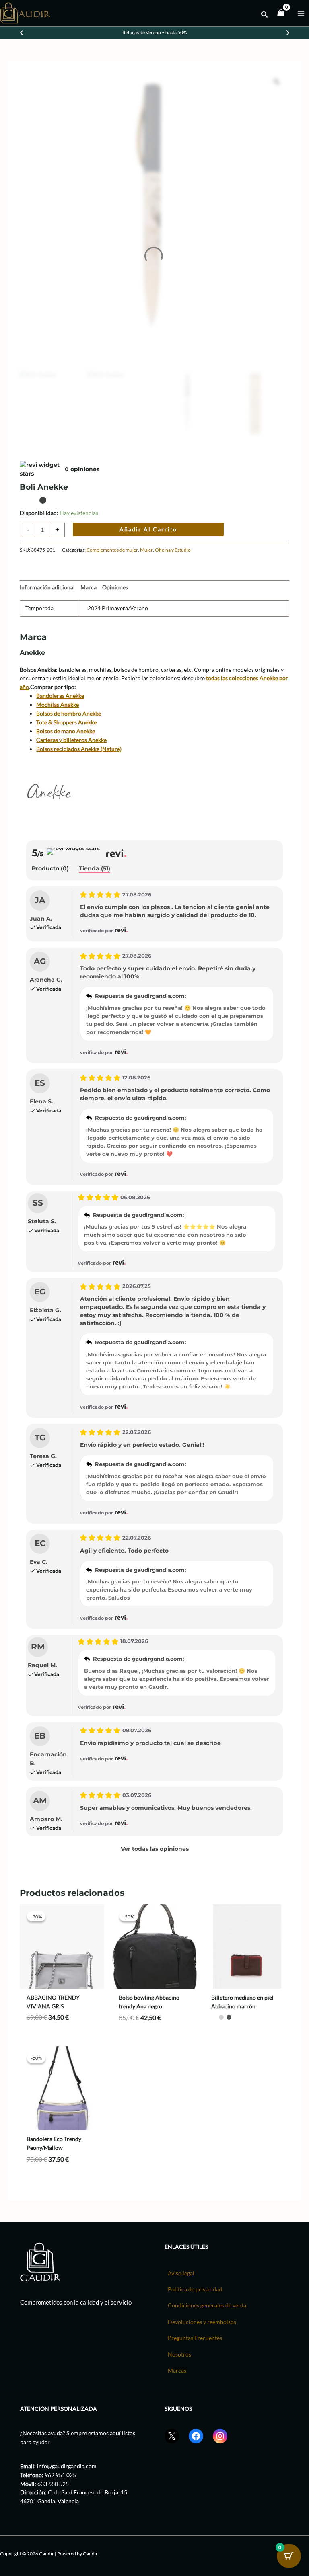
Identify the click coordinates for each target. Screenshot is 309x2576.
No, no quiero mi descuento (203, 1350)
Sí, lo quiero (204, 1332)
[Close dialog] (292, 1203)
